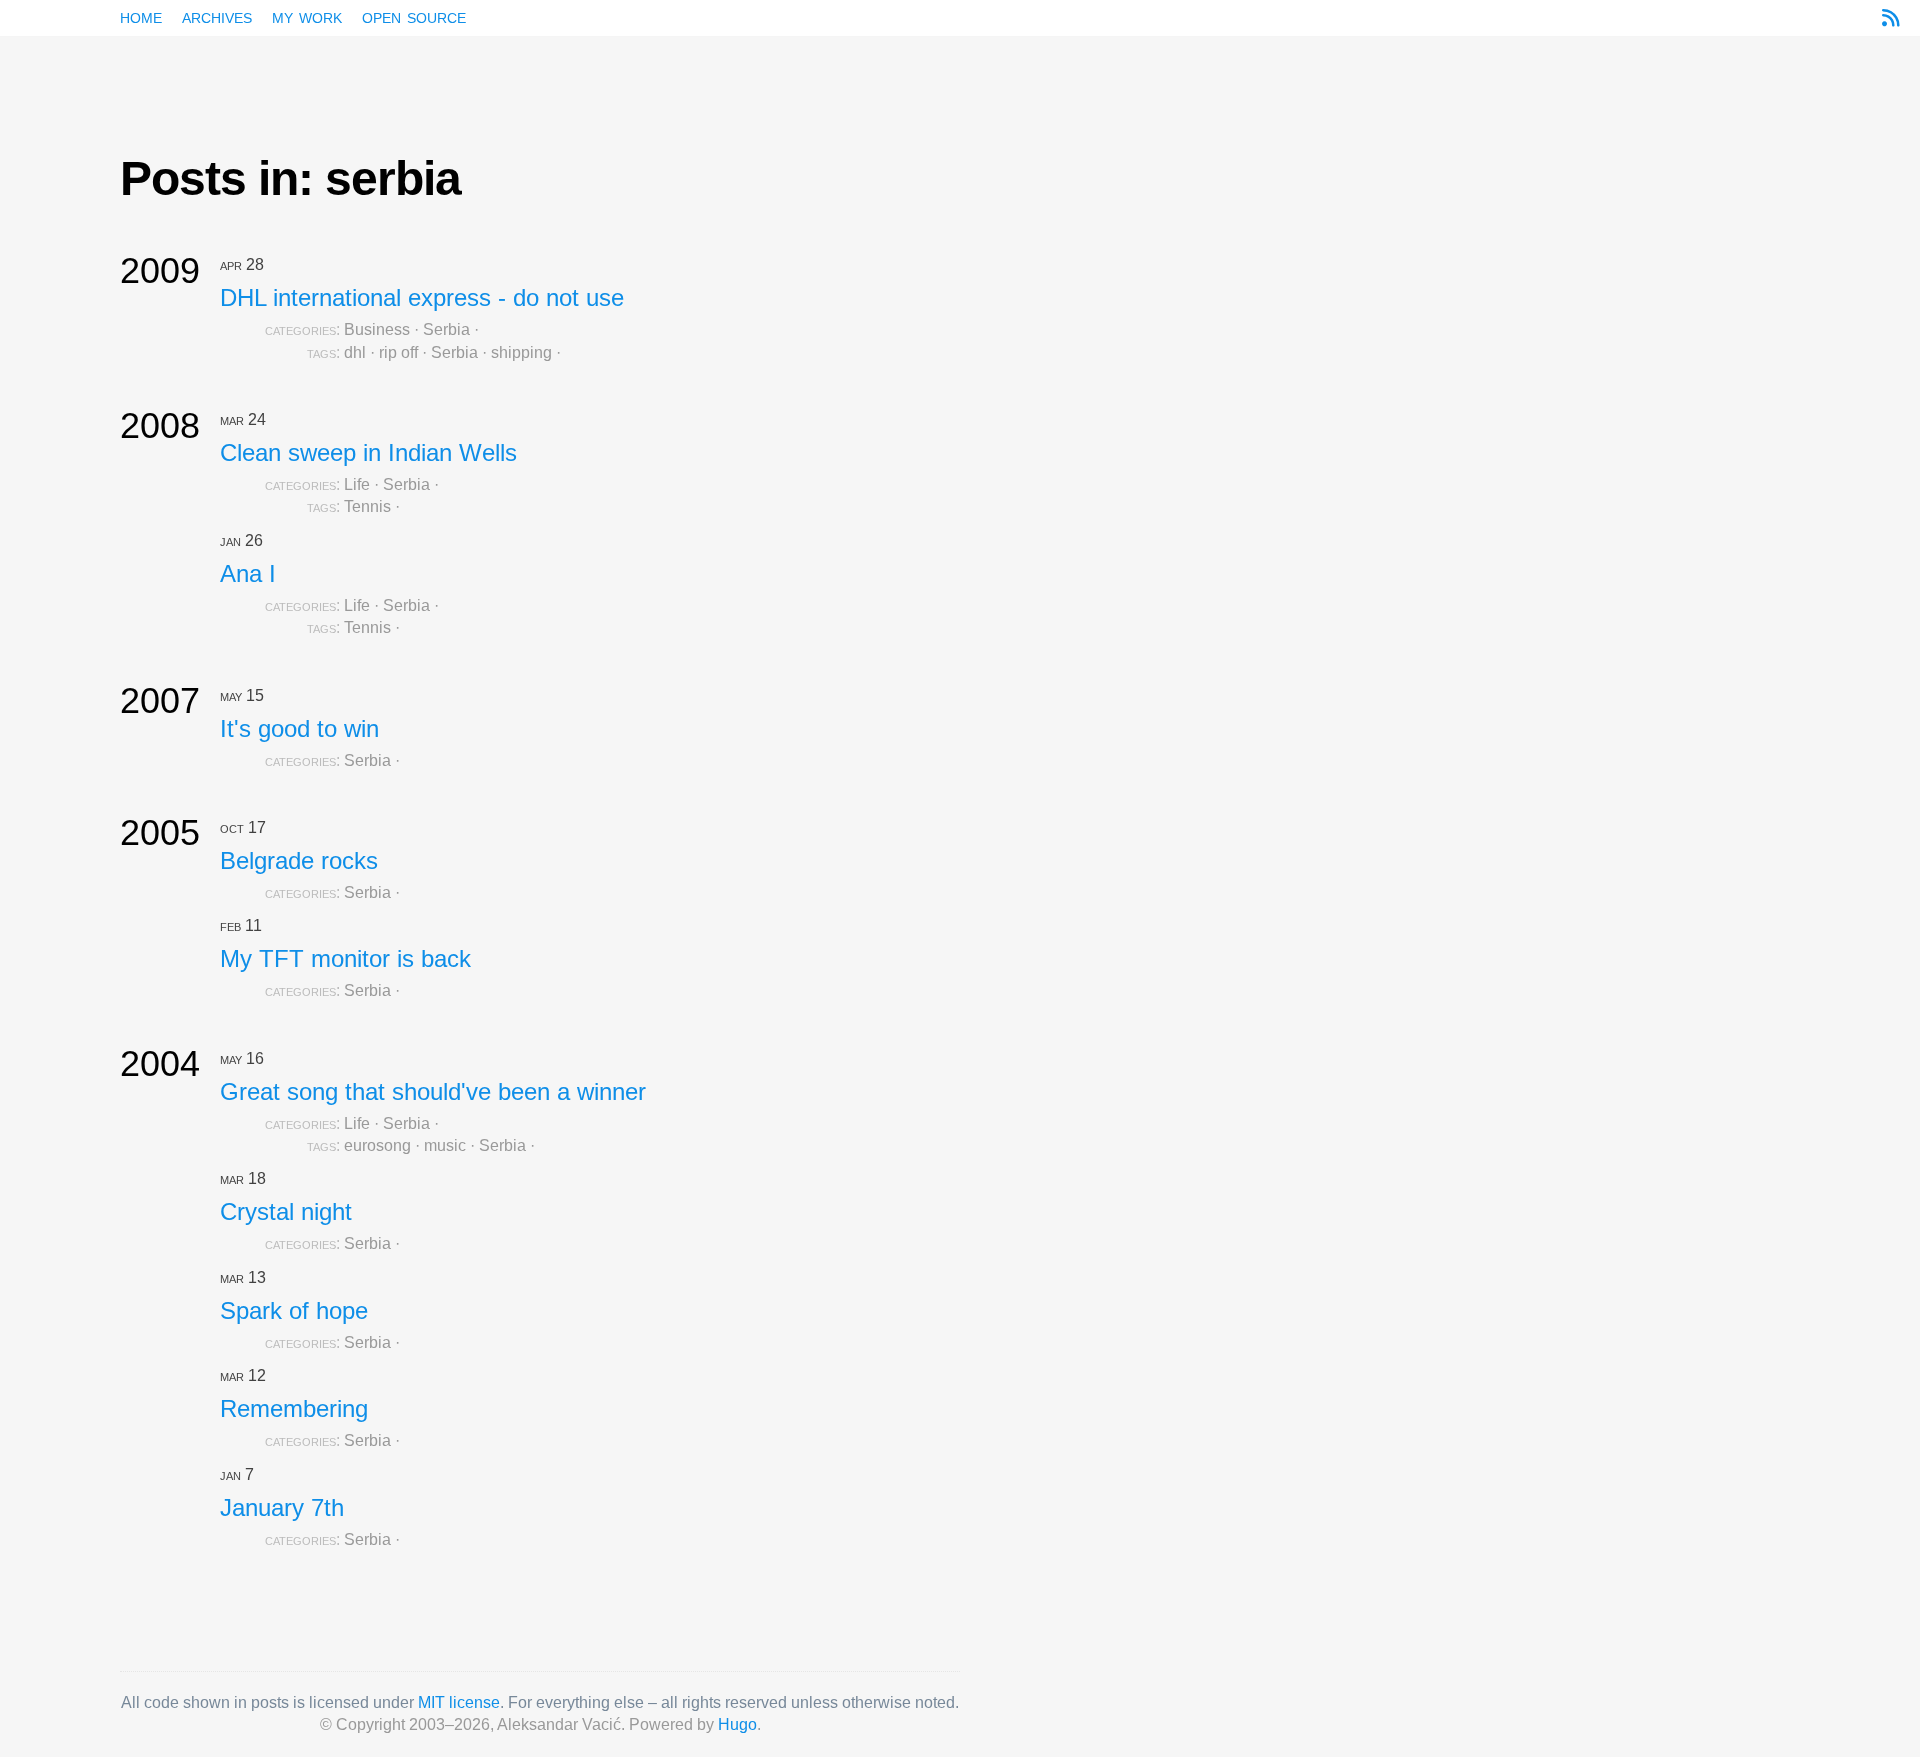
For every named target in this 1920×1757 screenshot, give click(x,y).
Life (357, 484)
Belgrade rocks (299, 860)
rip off (398, 352)
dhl (355, 352)
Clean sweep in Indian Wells (368, 452)
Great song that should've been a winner (433, 1091)
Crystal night (286, 1211)
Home (141, 16)
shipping (521, 352)
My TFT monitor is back (345, 958)
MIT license (459, 1702)
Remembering (294, 1408)
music (445, 1145)
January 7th (282, 1507)
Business (377, 329)
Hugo (737, 1724)
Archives (217, 16)
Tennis (367, 506)
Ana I (248, 573)
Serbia (446, 329)
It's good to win (299, 728)
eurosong (377, 1145)
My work (307, 16)
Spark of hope (294, 1310)
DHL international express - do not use (422, 297)
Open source (414, 16)
